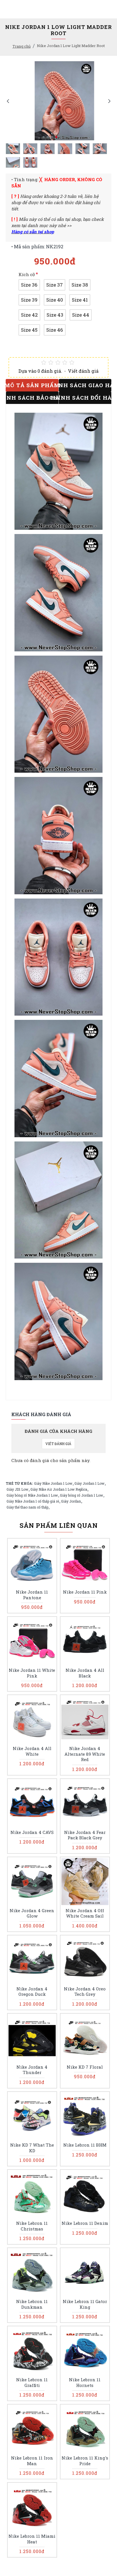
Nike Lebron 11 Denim (85, 2223)
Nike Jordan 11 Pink (85, 1592)
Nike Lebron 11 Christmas (32, 2226)
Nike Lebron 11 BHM (85, 2145)
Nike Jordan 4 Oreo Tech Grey (85, 1992)
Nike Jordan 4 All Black (85, 1673)
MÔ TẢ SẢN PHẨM (32, 385)
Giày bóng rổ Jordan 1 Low (82, 1495)
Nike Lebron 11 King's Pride (85, 2461)
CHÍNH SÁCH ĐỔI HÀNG (85, 398)
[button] (8, 101)
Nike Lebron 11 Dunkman (32, 2304)
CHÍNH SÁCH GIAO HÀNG (85, 385)
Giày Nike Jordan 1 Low (53, 1483)
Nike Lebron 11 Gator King (85, 2304)
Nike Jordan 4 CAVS (32, 1832)
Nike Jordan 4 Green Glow (32, 1913)
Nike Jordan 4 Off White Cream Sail (85, 1913)
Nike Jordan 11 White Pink (32, 1673)
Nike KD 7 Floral (85, 2067)
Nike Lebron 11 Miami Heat (32, 2539)
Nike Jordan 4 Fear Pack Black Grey (85, 1835)
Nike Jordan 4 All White (32, 1751)
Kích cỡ (27, 274)
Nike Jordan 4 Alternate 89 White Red (85, 1754)
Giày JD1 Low (17, 1489)
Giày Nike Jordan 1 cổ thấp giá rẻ (33, 1501)
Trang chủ (22, 46)
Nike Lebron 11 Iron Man (32, 2461)
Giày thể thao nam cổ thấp (27, 1507)
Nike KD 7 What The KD (32, 2148)
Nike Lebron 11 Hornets (85, 2383)
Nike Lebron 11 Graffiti (32, 2383)
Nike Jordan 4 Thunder (32, 2070)
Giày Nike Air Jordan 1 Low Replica (59, 1489)
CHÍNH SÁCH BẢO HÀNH (32, 398)
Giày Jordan (71, 1501)
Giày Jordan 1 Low (89, 1483)
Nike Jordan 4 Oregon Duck (32, 1992)
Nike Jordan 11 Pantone (32, 1595)
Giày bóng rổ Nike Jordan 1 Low (32, 1495)
